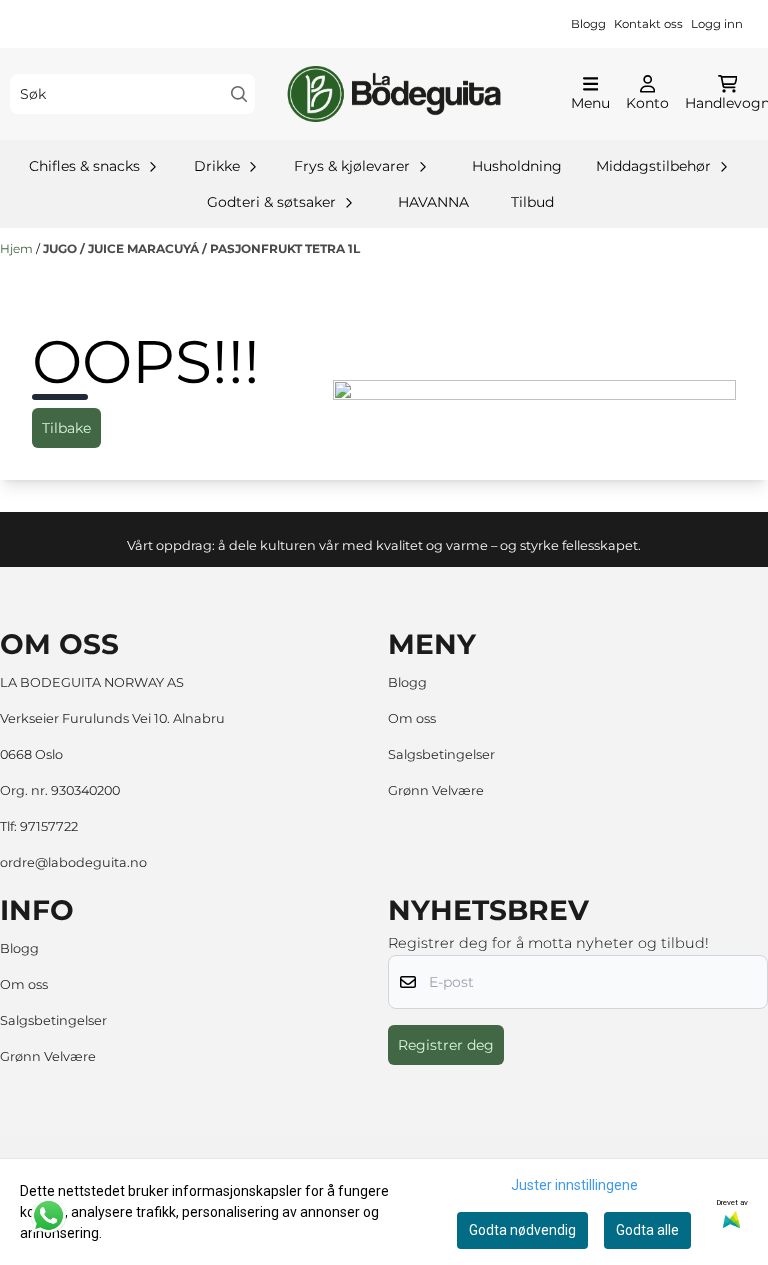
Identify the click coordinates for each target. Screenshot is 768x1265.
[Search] (239, 94)
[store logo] (393, 94)
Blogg (588, 24)
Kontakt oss (648, 24)
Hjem (18, 248)
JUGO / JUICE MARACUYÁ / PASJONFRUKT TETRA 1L (201, 248)
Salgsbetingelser (441, 754)
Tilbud (532, 202)
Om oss (412, 718)
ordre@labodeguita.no (73, 862)
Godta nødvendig (522, 1230)
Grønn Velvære (436, 790)
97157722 (49, 826)
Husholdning (517, 166)
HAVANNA (433, 202)
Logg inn (717, 24)
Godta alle (647, 1230)
